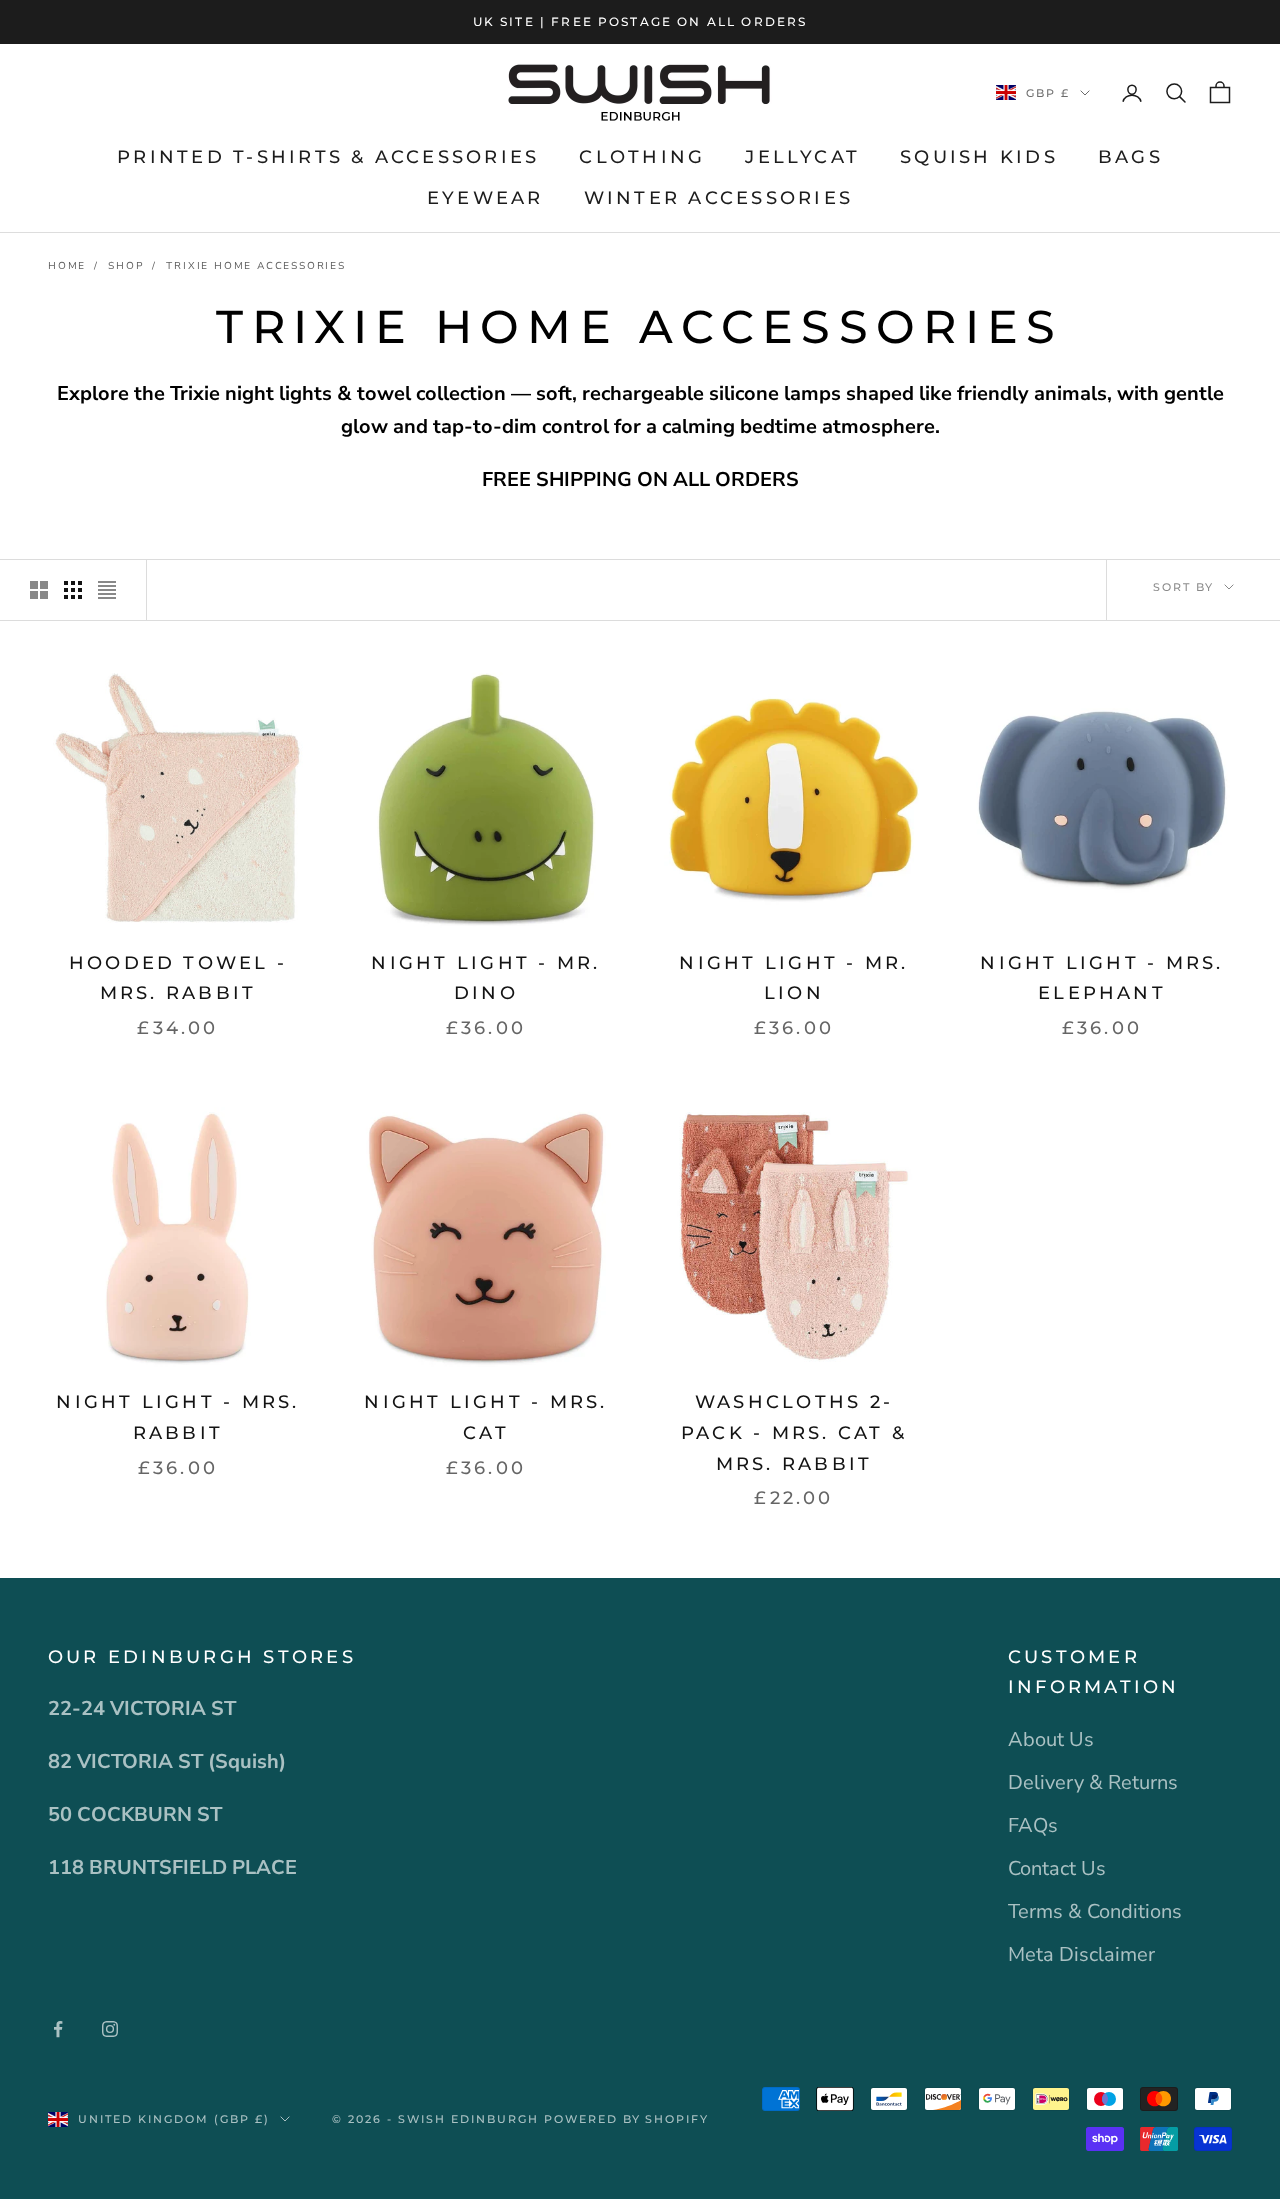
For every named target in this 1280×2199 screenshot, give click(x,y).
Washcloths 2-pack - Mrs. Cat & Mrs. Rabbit (794, 1432)
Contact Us (1057, 1868)
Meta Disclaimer (1081, 1954)
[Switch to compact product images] (107, 590)
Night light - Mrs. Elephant (1101, 978)
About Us (1051, 1739)
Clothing (642, 157)
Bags (1130, 157)
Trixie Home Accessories (255, 266)
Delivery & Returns (1093, 1782)
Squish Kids (979, 157)
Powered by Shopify (627, 2119)
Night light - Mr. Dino (485, 978)
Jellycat (802, 157)
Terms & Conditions (1095, 1911)
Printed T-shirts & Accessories (328, 157)
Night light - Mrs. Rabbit (177, 1417)
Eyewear (485, 198)
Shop (126, 266)
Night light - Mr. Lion (793, 978)
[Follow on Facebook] (58, 2029)
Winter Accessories (718, 198)
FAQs (1033, 1825)
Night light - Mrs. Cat (485, 1417)
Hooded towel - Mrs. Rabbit (178, 978)
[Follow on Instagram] (110, 2029)
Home (67, 266)
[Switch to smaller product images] (73, 590)
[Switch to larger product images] (39, 590)
